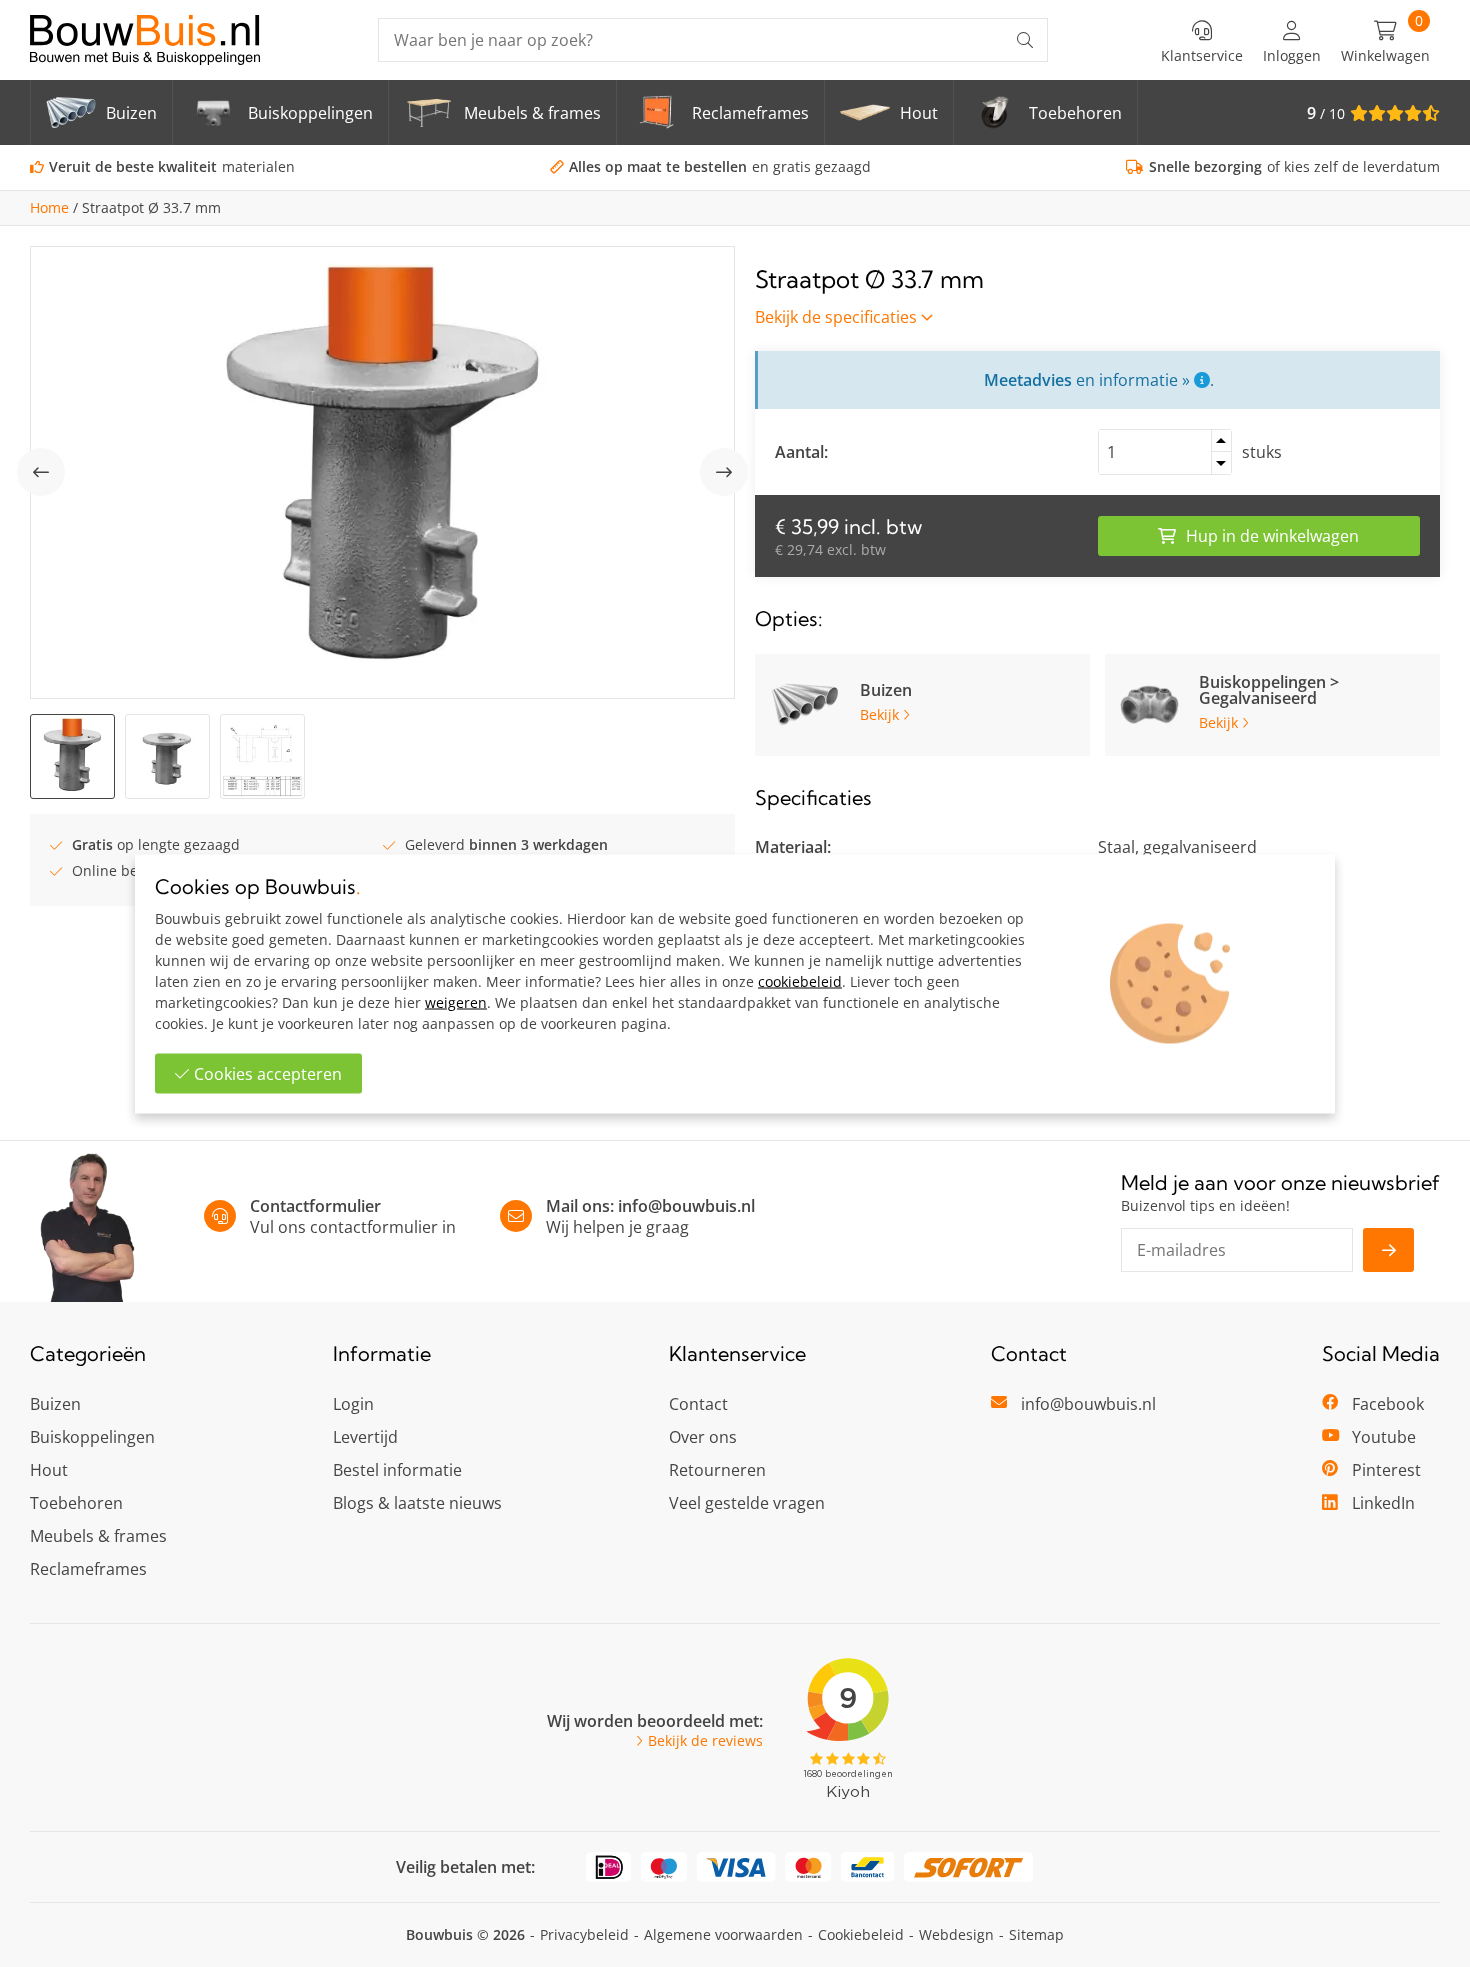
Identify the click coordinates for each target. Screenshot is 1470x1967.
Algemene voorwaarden (723, 1934)
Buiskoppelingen (92, 1437)
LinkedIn (1383, 1503)
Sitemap (1036, 1934)
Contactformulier (315, 1206)
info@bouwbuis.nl (686, 1206)
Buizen (55, 1404)
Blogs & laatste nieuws (417, 1503)
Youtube (1384, 1437)
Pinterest (1386, 1470)
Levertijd (365, 1437)
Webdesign (956, 1934)
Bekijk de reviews (705, 1741)
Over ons (703, 1437)
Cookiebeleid (861, 1934)
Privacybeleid (584, 1934)
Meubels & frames (98, 1536)
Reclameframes (88, 1569)
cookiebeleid (800, 980)
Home (49, 208)
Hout (49, 1470)
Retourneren (717, 1470)
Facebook (1388, 1404)
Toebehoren (76, 1503)
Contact (698, 1404)
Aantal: (801, 452)
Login (353, 1404)
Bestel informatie (397, 1470)
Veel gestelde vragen (747, 1503)
